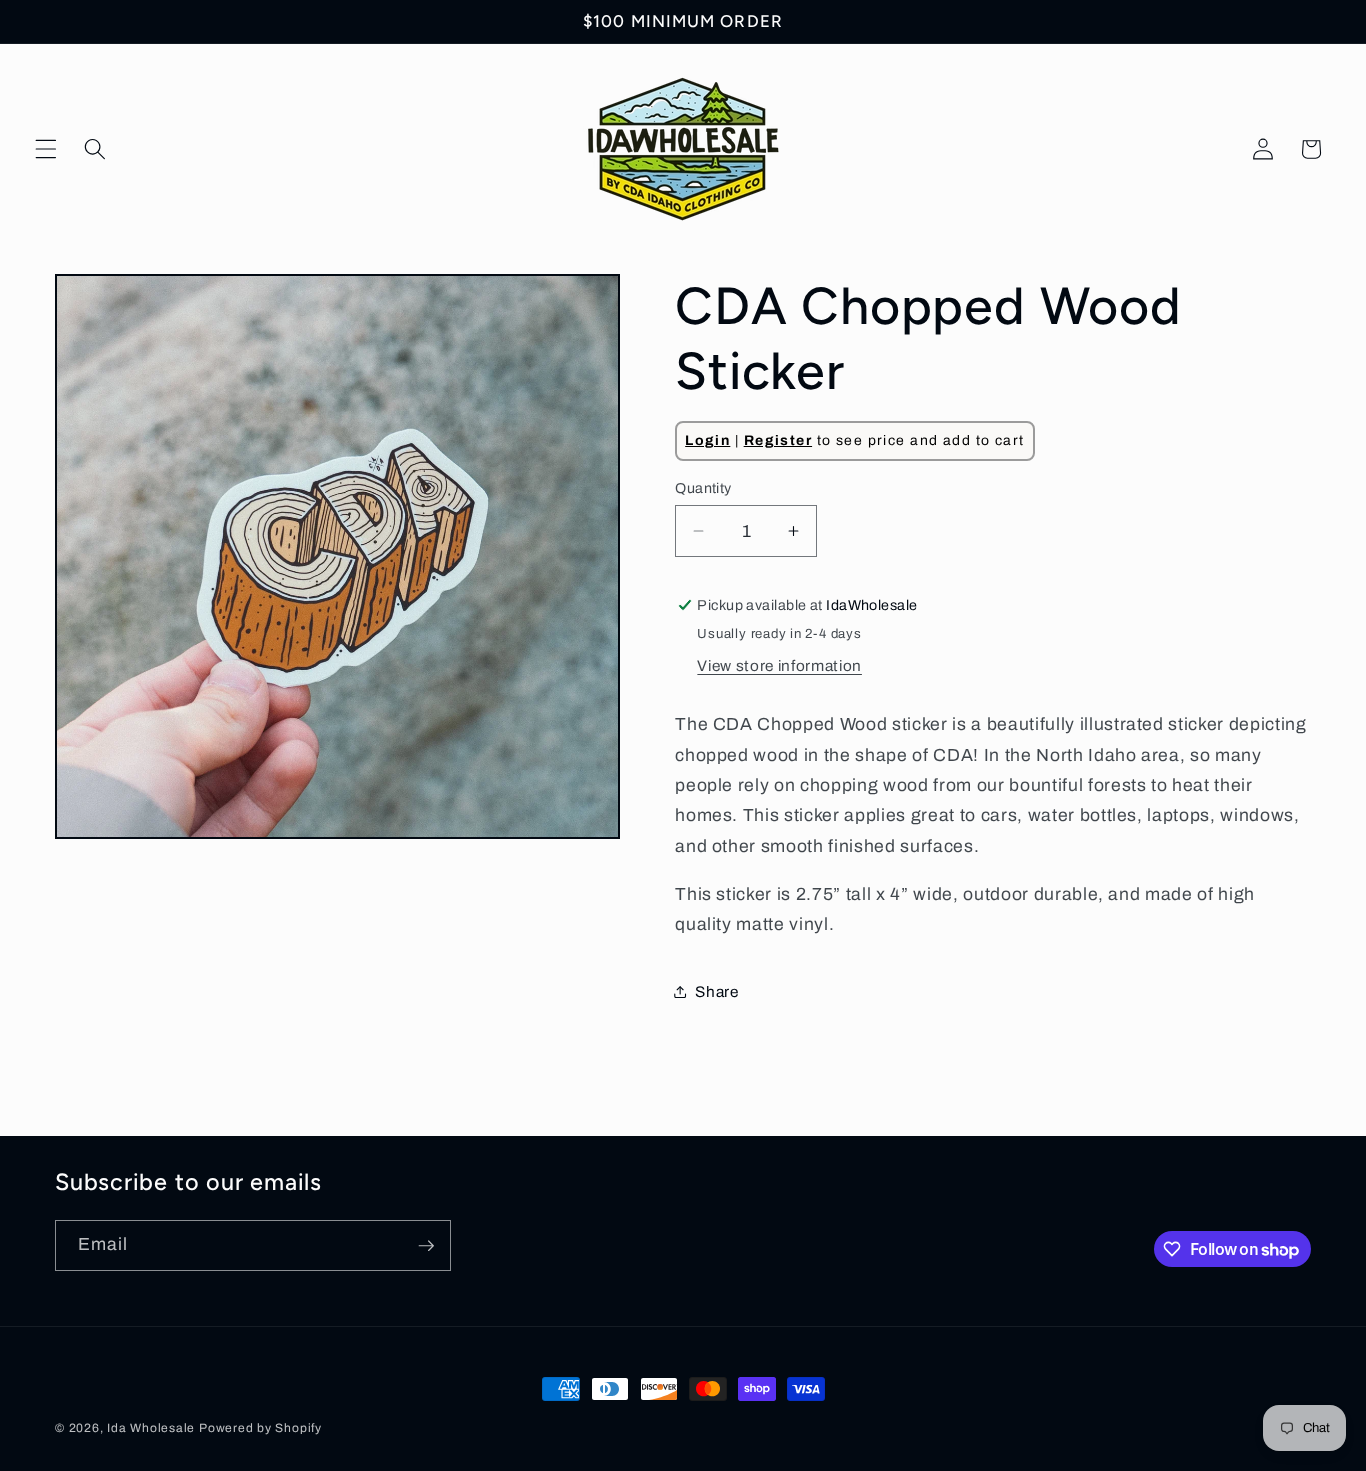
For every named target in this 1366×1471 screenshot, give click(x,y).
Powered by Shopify (260, 1428)
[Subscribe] (426, 1246)
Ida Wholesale (151, 1428)
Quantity (703, 487)
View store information (779, 664)
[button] (46, 149)
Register (778, 440)
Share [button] (716, 990)
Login (707, 440)
